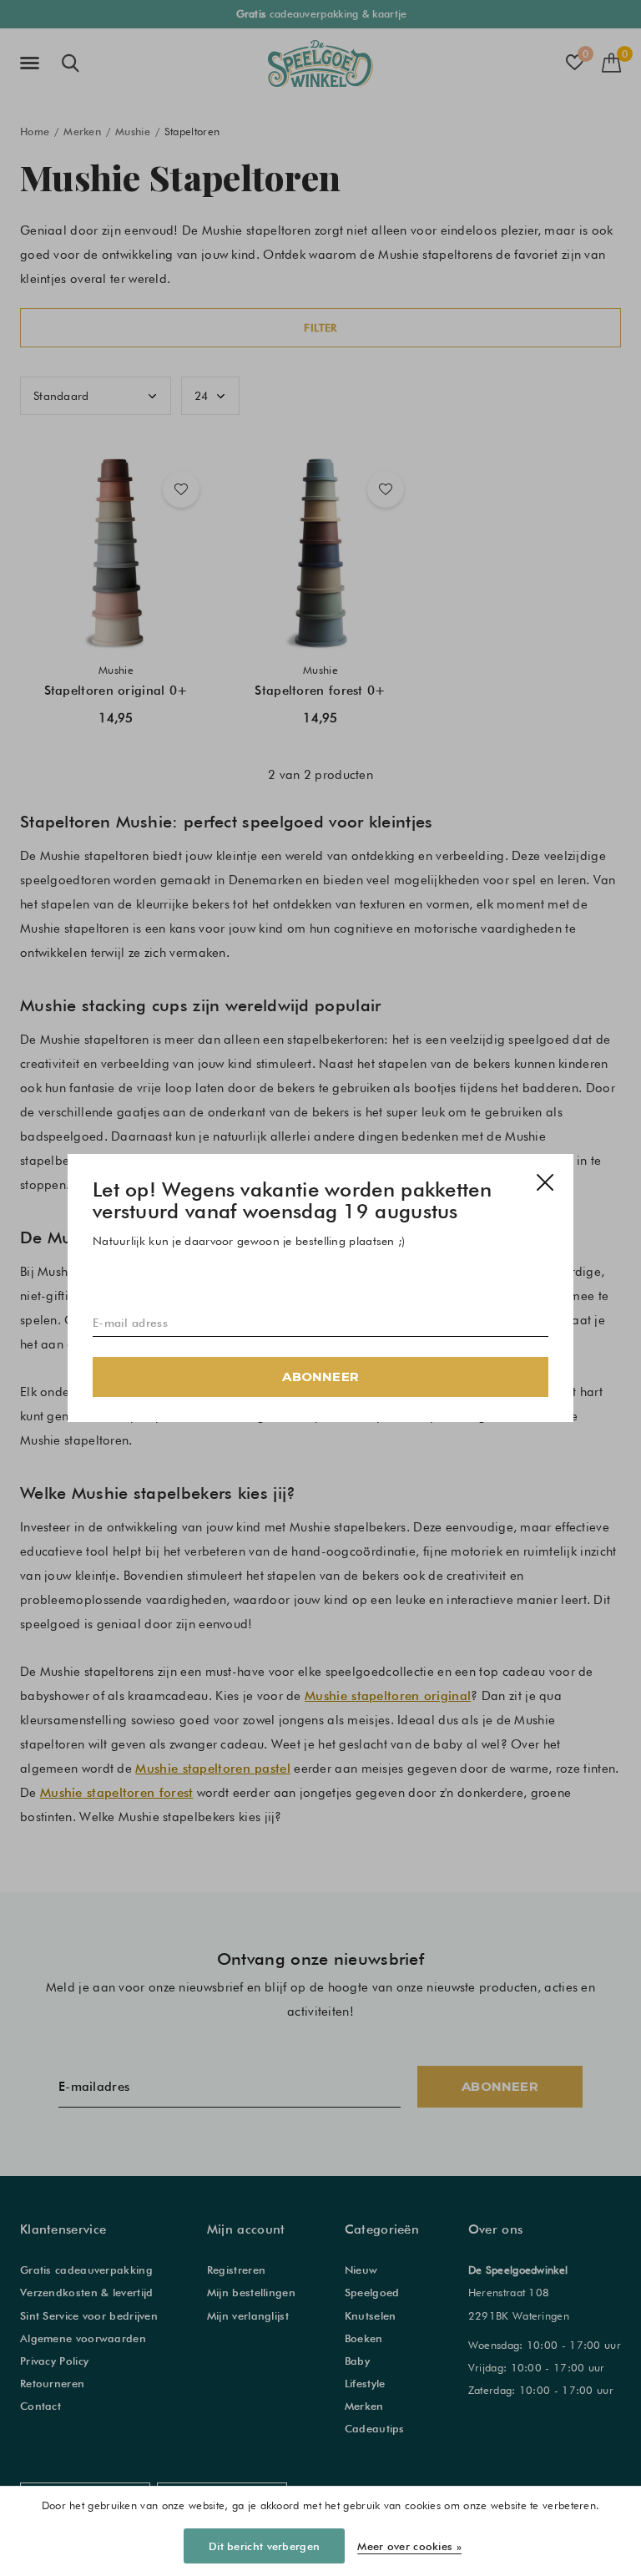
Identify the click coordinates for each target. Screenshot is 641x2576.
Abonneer (320, 1377)
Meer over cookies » (409, 2546)
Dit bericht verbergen (264, 2546)
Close (545, 1182)
